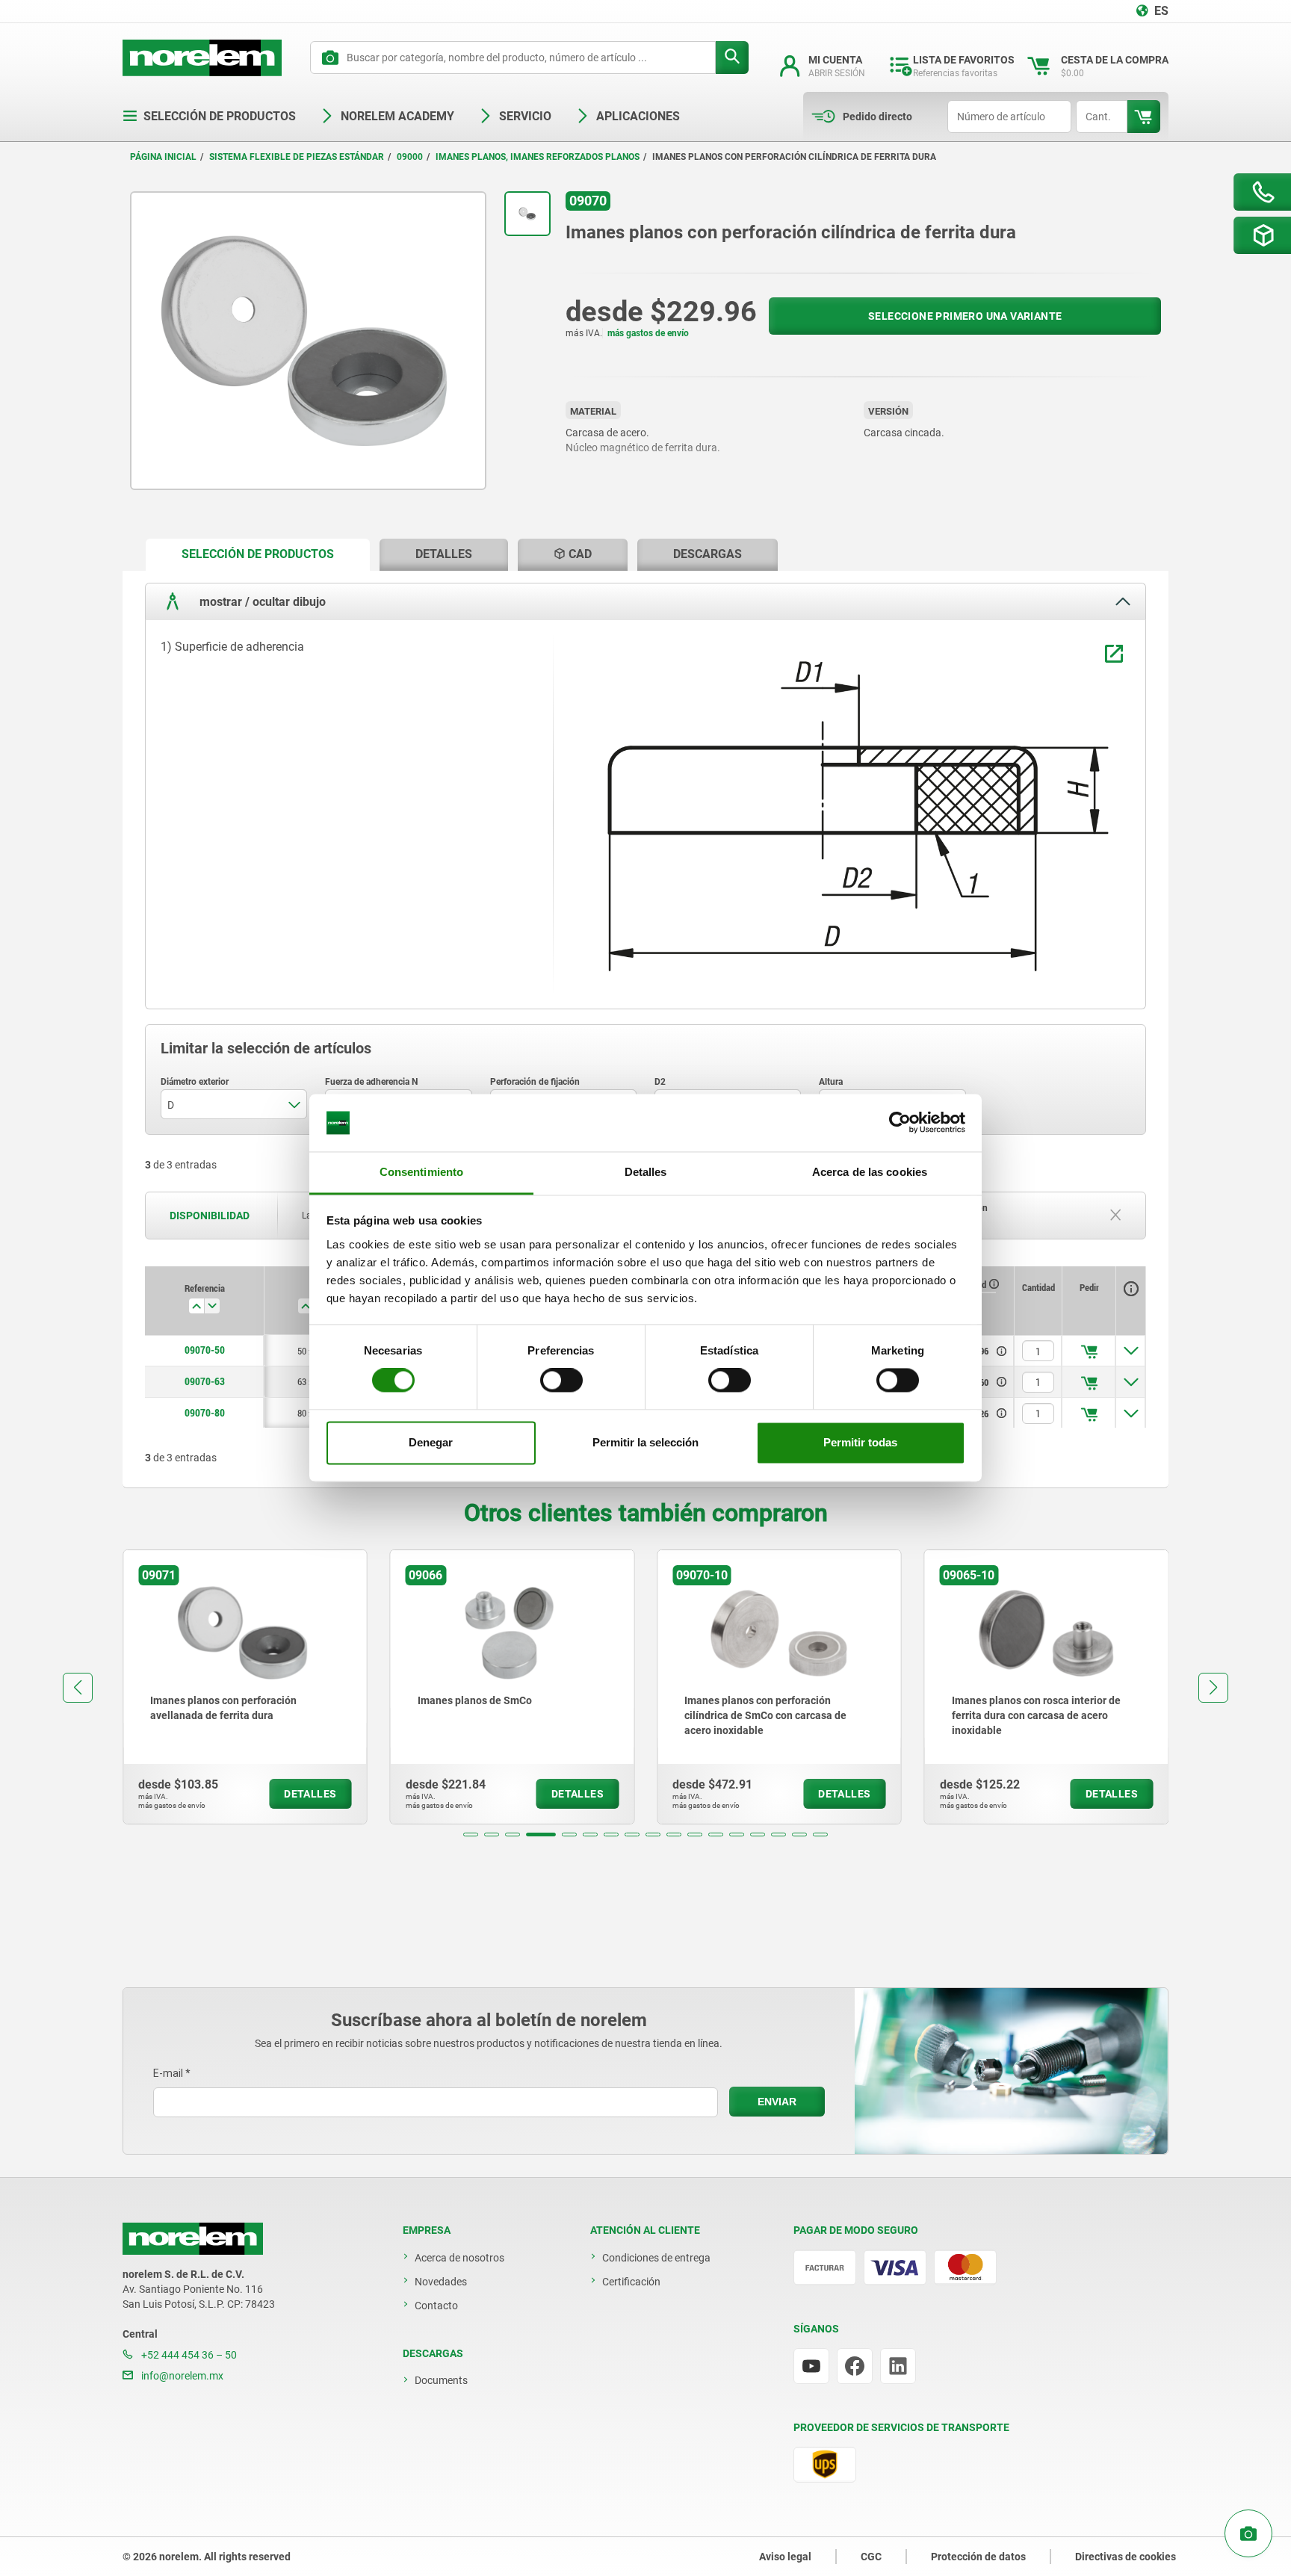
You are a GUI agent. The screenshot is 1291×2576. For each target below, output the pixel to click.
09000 (410, 157)
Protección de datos (978, 2557)
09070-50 (205, 1350)
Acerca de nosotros (459, 2258)
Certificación (631, 2282)
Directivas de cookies (1126, 2557)
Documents (441, 2380)
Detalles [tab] (646, 1172)
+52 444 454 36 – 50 (188, 2355)
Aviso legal (785, 2557)
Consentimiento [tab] (421, 1172)
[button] (471, 1835)
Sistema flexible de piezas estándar (297, 157)
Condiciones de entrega (656, 2258)
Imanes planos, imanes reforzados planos (538, 157)
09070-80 (205, 1413)
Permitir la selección (645, 1442)
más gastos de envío (648, 333)
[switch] (561, 1381)
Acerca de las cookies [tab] (870, 1172)
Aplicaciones (638, 116)
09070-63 (205, 1381)
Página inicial (163, 157)
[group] (245, 1687)
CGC (871, 2557)
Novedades (441, 2282)
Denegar (431, 1442)
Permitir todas (860, 1442)
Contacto (436, 2306)
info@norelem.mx (181, 2376)
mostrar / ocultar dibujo (261, 601)
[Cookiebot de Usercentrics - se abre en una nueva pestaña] (900, 1123)
